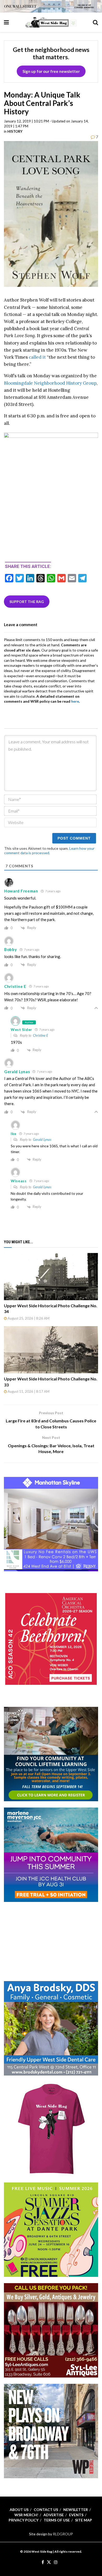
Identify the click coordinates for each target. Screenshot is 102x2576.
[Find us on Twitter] (49, 2562)
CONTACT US (46, 2510)
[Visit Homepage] (51, 22)
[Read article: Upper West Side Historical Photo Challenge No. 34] (51, 1277)
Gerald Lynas (42, 1139)
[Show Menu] (6, 22)
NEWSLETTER (76, 2510)
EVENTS (76, 2515)
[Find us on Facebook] (43, 2562)
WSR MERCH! (26, 2515)
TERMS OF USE (57, 2520)
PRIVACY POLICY (24, 2520)
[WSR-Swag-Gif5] (51, 2129)
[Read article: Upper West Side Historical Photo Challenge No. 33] (51, 1350)
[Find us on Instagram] (56, 2562)
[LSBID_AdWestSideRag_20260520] (51, 2229)
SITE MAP (84, 2520)
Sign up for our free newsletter (51, 71)
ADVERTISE (54, 2515)
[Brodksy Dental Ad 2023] (51, 2028)
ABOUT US (19, 2510)
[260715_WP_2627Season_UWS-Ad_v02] (51, 2431)
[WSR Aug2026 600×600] (51, 1854)
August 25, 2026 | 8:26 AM (28, 1318)
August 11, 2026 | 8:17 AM (28, 1391)
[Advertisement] (51, 1941)
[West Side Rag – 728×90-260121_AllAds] (51, 6)
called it (37, 357)
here (75, 701)
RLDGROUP (63, 2534)
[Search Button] (95, 22)
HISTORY (15, 131)
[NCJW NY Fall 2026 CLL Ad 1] (51, 1753)
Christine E (41, 1035)
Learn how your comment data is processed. (49, 851)
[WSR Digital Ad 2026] (51, 2330)
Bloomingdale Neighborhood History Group (50, 383)
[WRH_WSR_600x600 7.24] (51, 1523)
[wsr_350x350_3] (51, 1639)
